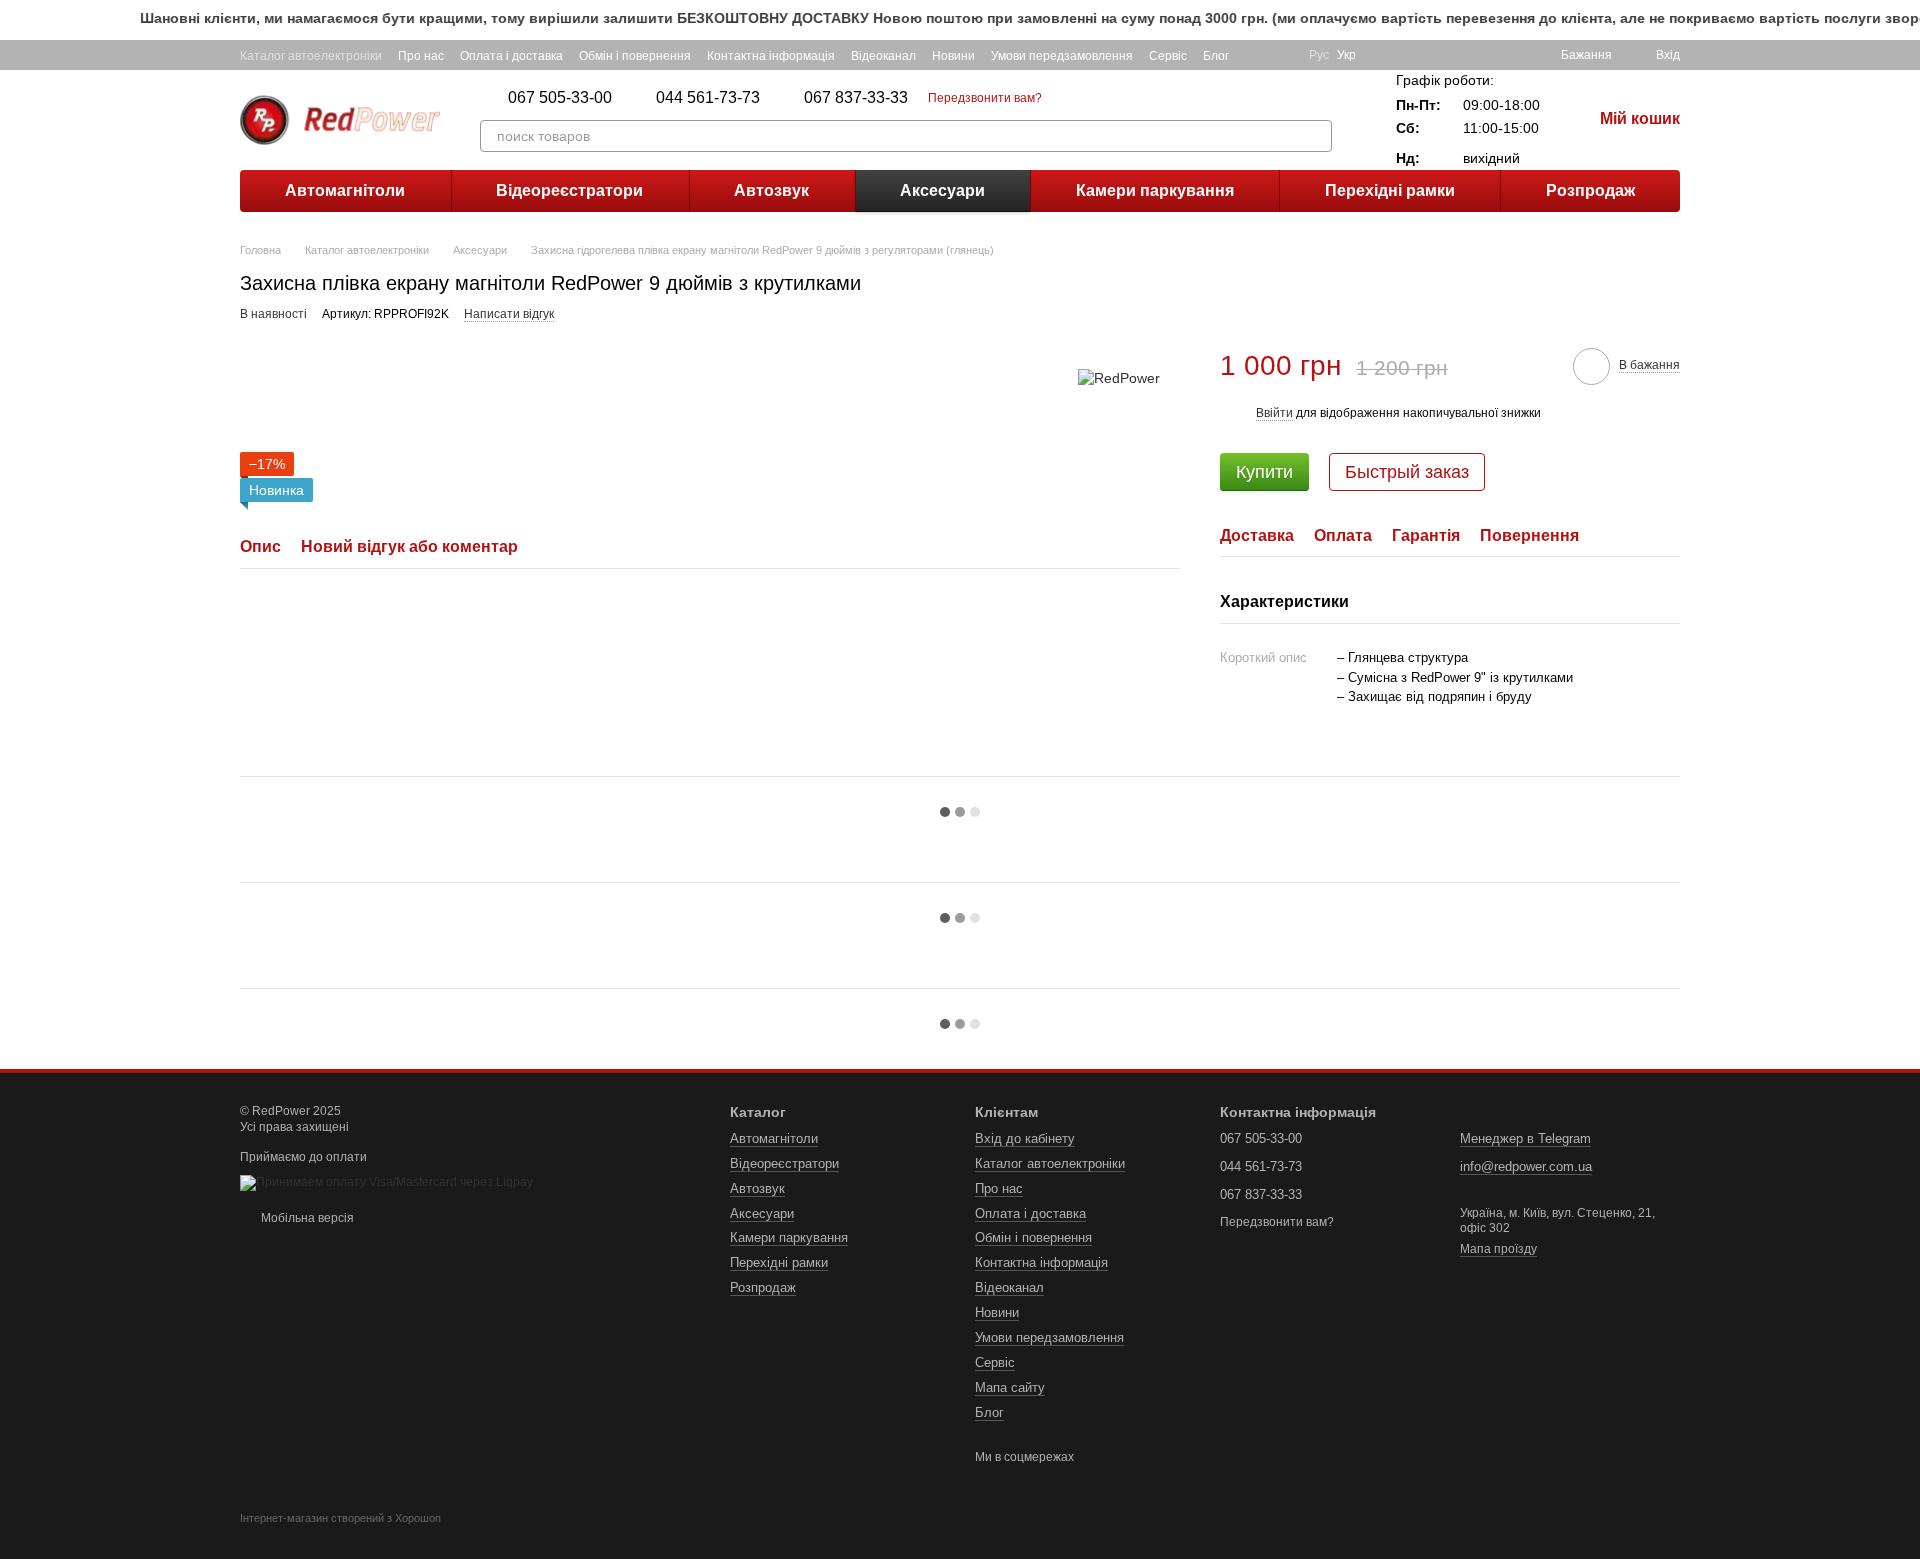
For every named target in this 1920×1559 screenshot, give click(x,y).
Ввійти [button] (1274, 413)
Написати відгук (509, 314)
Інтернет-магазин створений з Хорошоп (340, 1518)
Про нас (421, 56)
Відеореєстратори (569, 190)
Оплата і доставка (511, 56)
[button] (1904, 20)
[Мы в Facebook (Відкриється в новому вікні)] (1257, 55)
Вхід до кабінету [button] (1025, 1138)
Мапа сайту (1010, 1387)
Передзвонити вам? (985, 98)
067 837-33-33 (856, 98)
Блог (1216, 56)
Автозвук (771, 190)
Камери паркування (1155, 190)
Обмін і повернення (635, 56)
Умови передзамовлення (1062, 56)
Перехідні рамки (1390, 190)
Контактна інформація (771, 56)
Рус (1319, 55)
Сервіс (1168, 56)
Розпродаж (1590, 190)
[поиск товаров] (1316, 136)
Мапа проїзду (1498, 1249)
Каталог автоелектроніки (311, 56)
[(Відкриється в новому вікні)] (1281, 55)
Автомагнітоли (345, 190)
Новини (953, 56)
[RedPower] (1119, 377)
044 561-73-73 (708, 98)
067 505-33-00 (560, 98)
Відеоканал (883, 56)
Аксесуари (942, 190)
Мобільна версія (306, 1218)
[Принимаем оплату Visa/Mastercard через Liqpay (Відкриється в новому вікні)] (386, 1182)
